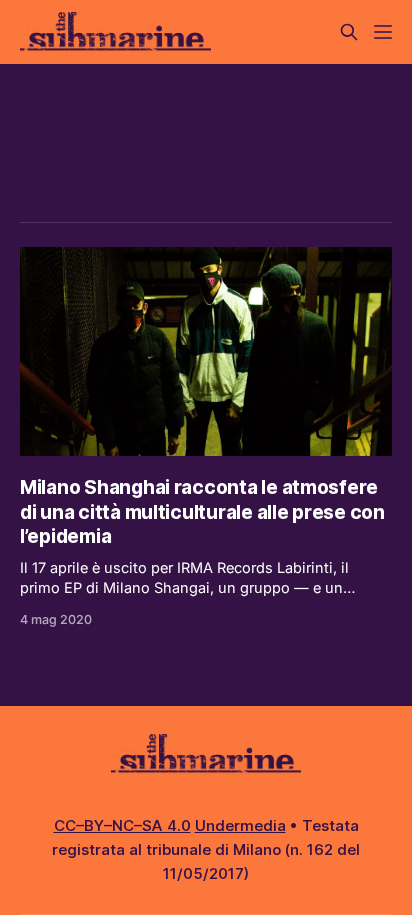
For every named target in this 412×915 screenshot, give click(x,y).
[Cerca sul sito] (349, 32)
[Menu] (383, 32)
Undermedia (240, 825)
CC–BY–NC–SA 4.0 (122, 825)
